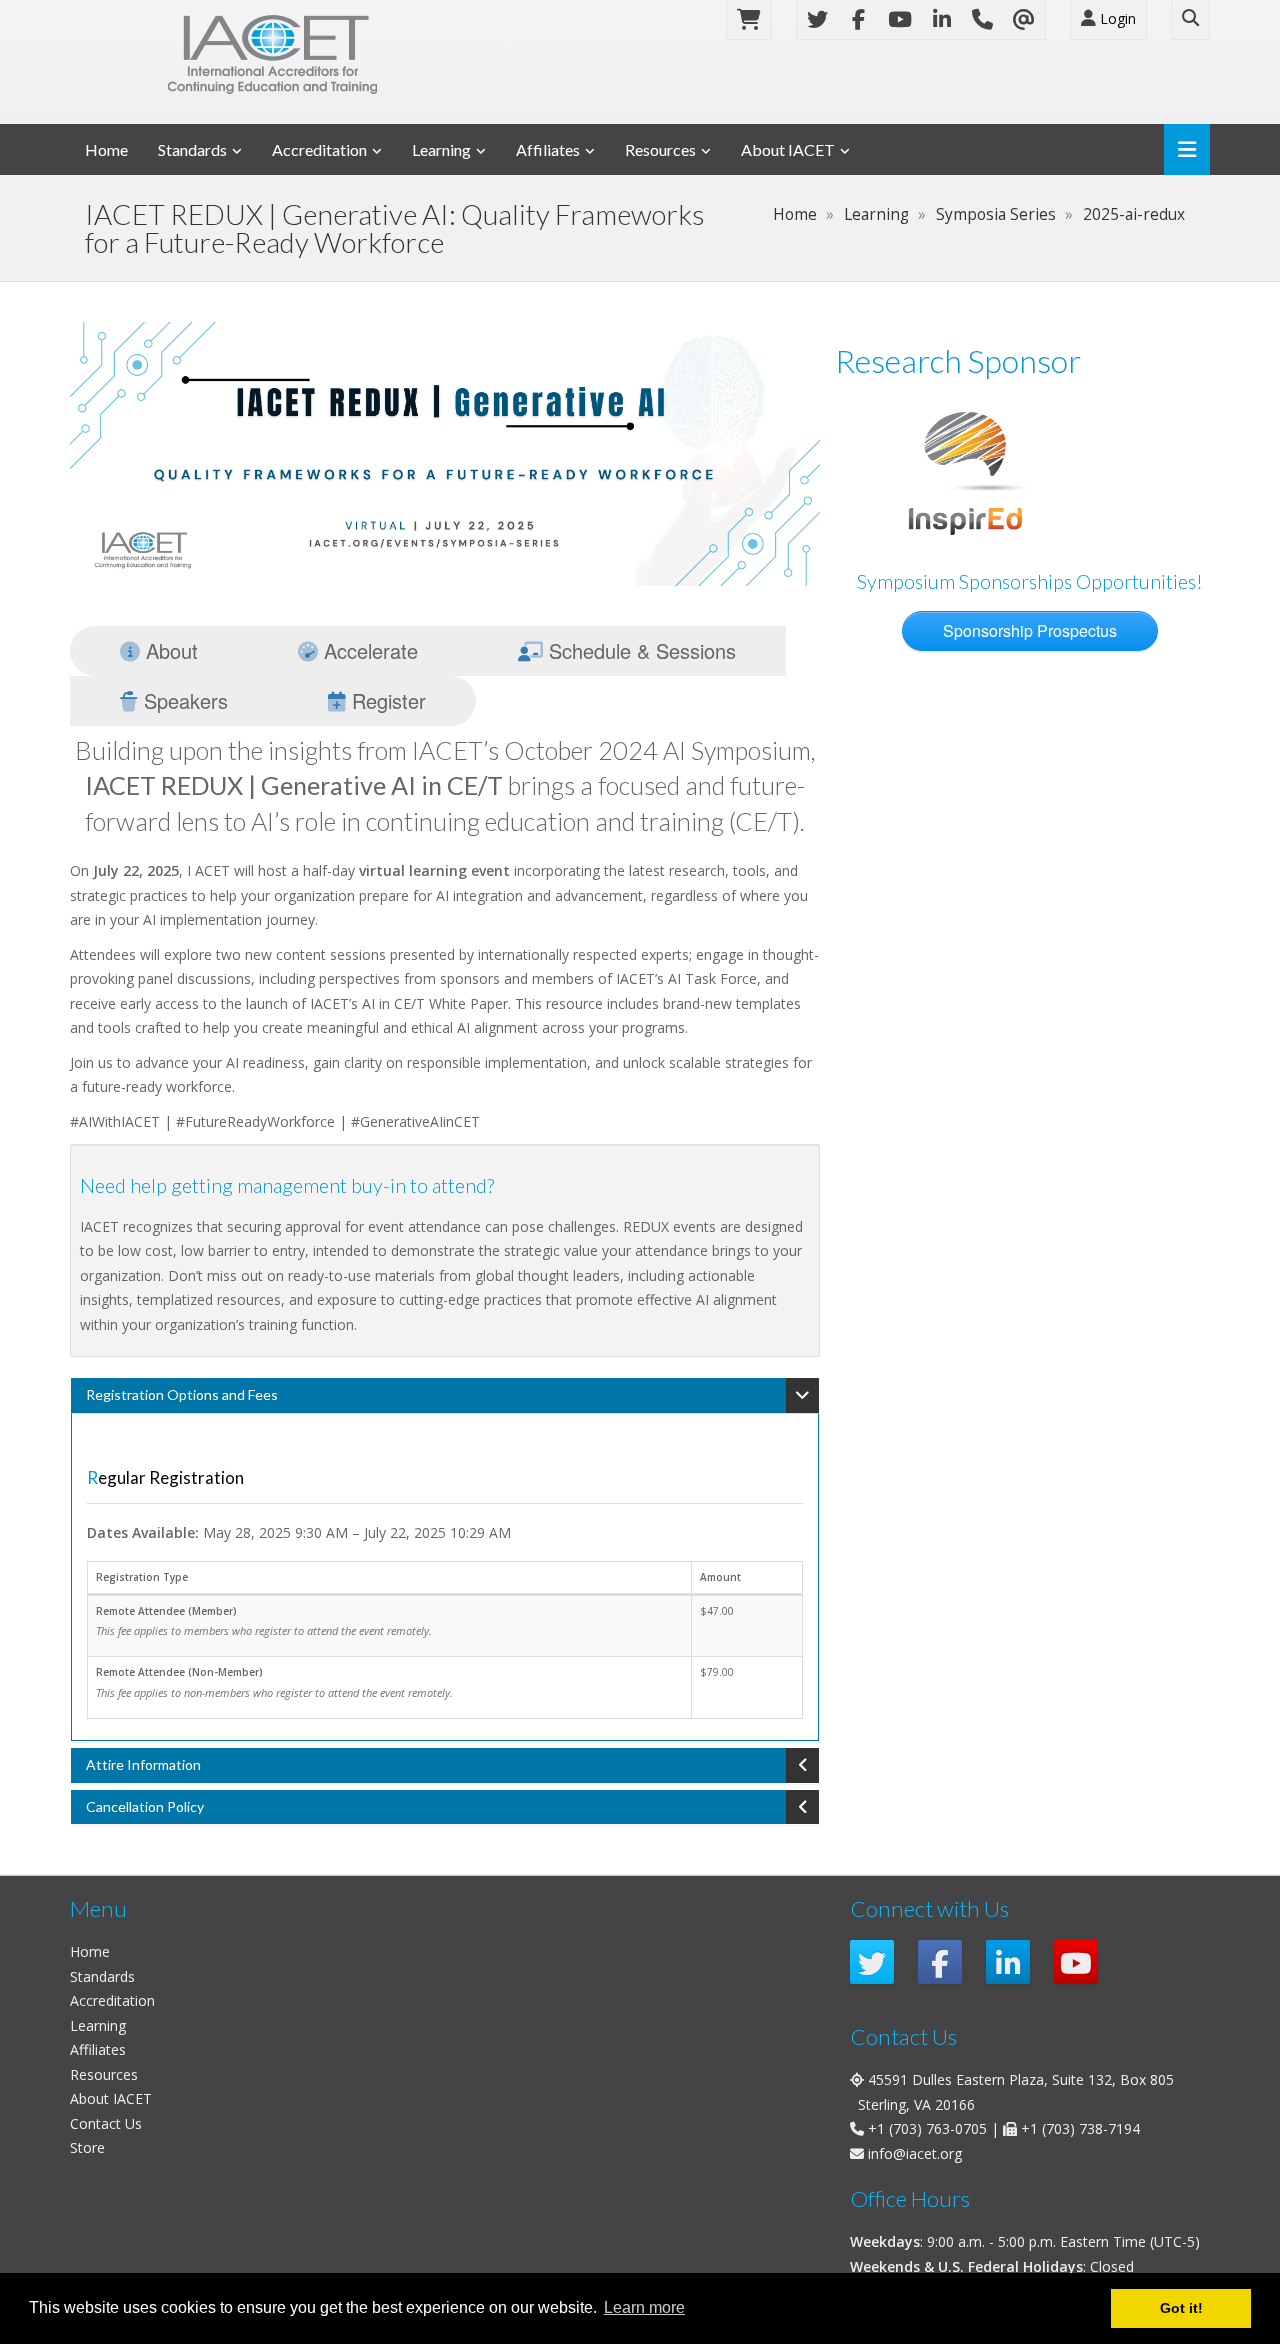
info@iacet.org (915, 2153)
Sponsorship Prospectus (1030, 630)
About (169, 650)
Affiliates (548, 149)
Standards (192, 149)
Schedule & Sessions (639, 650)
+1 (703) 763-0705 (927, 2128)
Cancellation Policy (145, 1806)
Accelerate (368, 650)
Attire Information (143, 1764)
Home (106, 149)
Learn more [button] (644, 2307)
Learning (441, 149)
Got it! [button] (1181, 2308)
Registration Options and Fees (182, 1394)
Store (87, 2147)
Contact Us (106, 2123)
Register (386, 700)
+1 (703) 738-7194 (1080, 2128)
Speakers (183, 700)
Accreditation (319, 149)
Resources (660, 149)
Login (1116, 18)
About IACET (788, 149)
